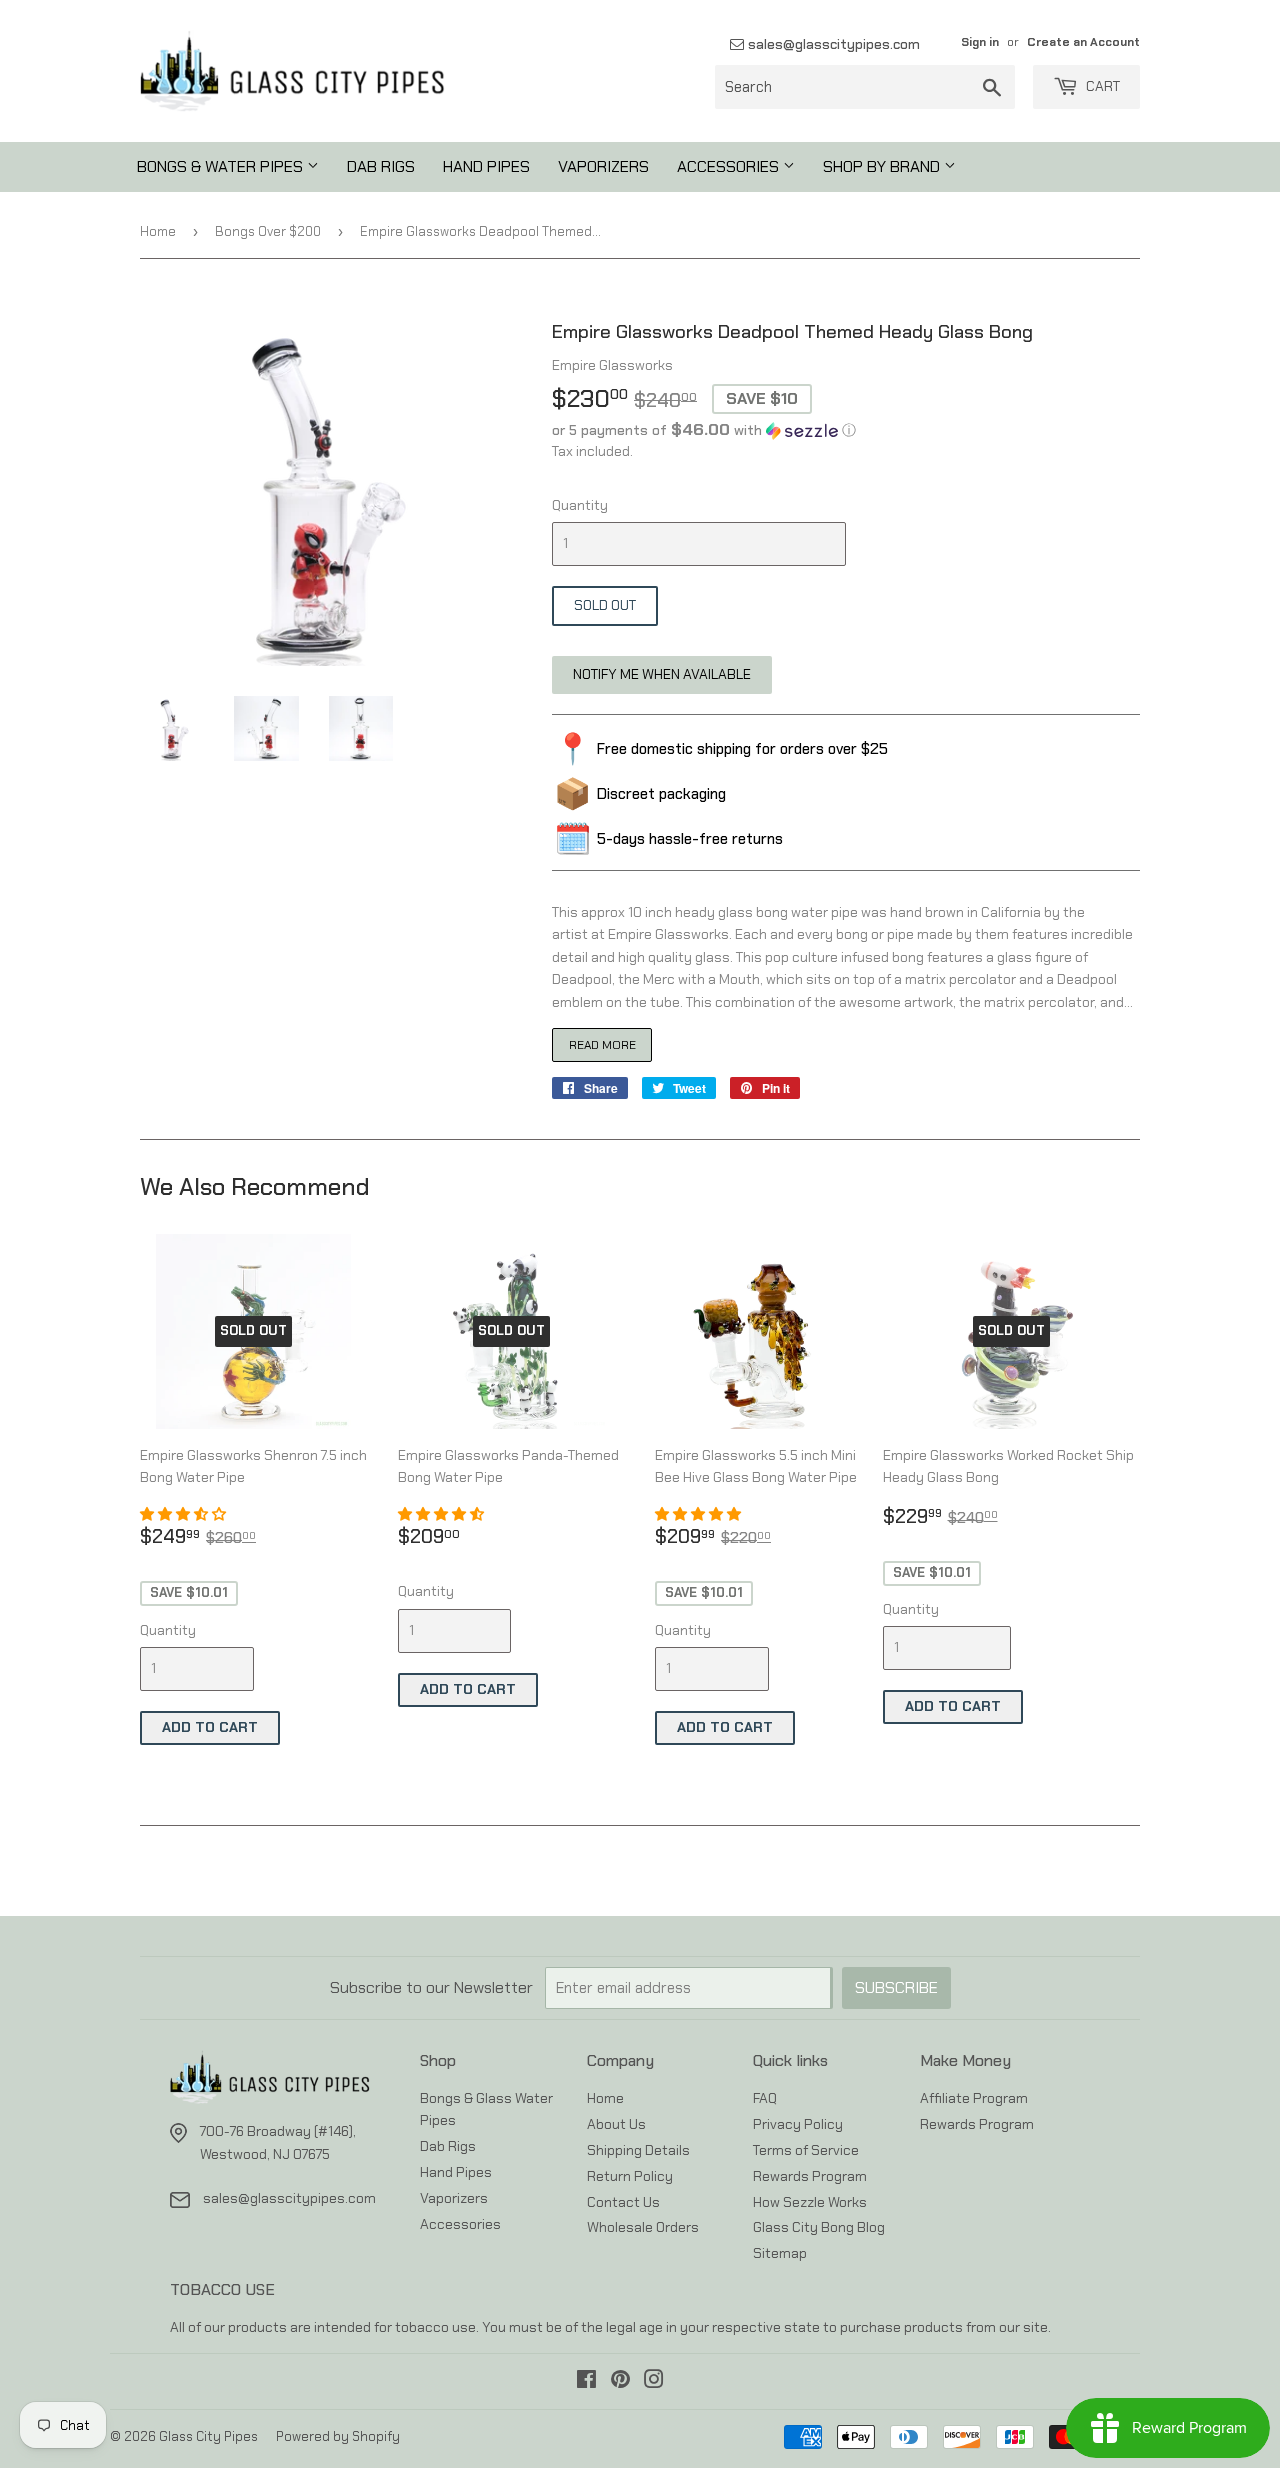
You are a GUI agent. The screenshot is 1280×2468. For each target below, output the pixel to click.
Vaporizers (603, 166)
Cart (1101, 86)
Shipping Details (638, 2150)
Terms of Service (806, 2150)
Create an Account (1083, 42)
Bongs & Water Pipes (222, 166)
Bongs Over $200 (268, 231)
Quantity (580, 505)
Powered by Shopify (338, 2436)
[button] (846, 430)
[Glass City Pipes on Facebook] (586, 2382)
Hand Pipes (486, 166)
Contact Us (623, 2202)
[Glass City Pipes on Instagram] (654, 2382)
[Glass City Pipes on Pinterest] (620, 2382)
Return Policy (630, 2176)
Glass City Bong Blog (819, 2227)
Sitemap (780, 2253)
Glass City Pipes (208, 2436)
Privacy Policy (798, 2124)
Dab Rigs (381, 166)
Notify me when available (662, 674)
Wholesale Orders (643, 2227)
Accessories (730, 166)
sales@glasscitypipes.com (832, 44)
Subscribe (896, 1987)
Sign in (980, 42)
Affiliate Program (974, 2098)
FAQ (765, 2098)
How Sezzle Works (810, 2202)
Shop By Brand (883, 166)
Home (158, 231)
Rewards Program (810, 2176)
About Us (616, 2124)
